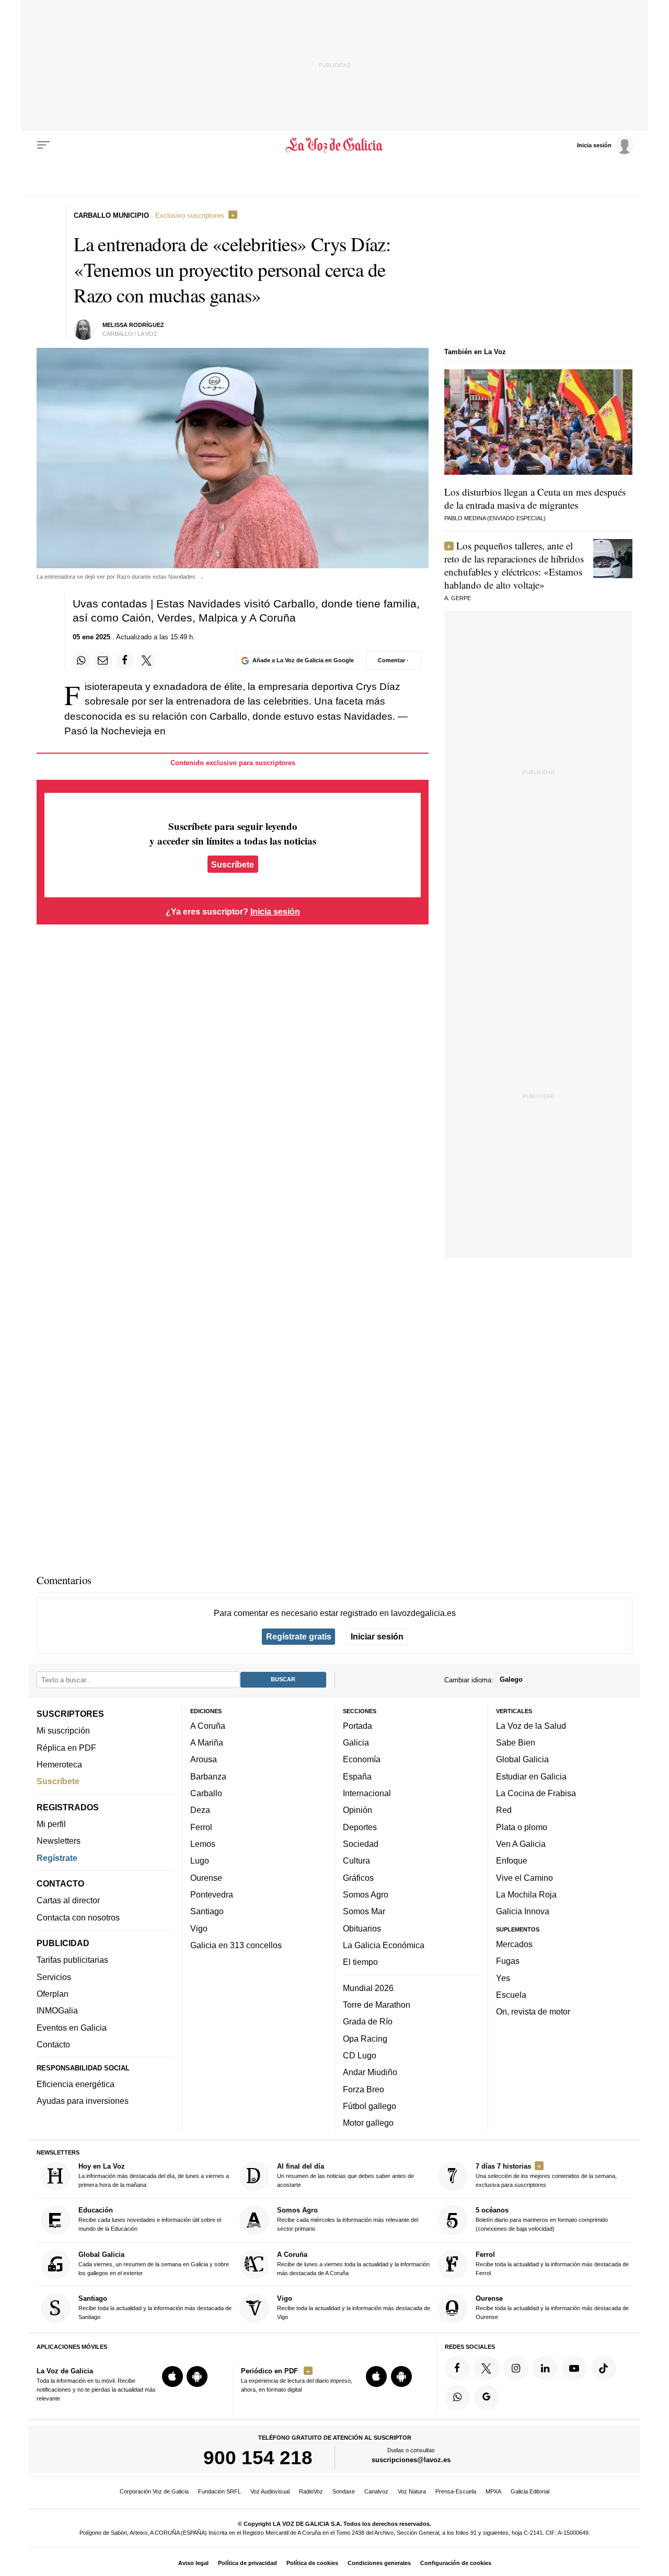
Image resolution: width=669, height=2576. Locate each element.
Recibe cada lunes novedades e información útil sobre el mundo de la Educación (150, 2219)
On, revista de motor (533, 2011)
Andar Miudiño (370, 2072)
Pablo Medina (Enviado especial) (495, 518)
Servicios (54, 1976)
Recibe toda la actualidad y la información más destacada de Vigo (354, 2307)
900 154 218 (258, 2457)
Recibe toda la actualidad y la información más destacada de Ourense (552, 2307)
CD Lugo (360, 2055)
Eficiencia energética (76, 2084)
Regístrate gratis (299, 1636)
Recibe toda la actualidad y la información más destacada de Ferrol (552, 2263)
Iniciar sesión (377, 1636)
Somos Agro (366, 1894)
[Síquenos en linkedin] (545, 2368)
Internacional (367, 1793)
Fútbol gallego (370, 2106)
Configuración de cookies (456, 2563)
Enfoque (512, 1860)
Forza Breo (364, 2089)
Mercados (514, 1944)
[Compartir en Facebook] (125, 660)
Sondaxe (344, 2491)
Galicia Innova (523, 1911)
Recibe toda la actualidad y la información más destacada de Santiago (155, 2307)
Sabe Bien (516, 1742)
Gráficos (358, 1877)
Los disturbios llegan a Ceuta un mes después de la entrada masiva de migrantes (535, 498)
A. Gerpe (458, 598)
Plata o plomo (522, 1826)
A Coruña (208, 1726)
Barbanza (208, 1776)
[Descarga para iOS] (172, 2376)
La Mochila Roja (526, 1894)
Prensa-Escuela (456, 2491)
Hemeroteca (59, 1764)
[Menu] (43, 145)
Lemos (203, 1844)
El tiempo (360, 1962)
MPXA (493, 2491)
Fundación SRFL (220, 2491)
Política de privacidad (247, 2563)
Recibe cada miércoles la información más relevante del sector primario (348, 2219)
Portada (357, 1726)
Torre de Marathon (377, 2005)
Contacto (53, 2044)
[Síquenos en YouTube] (574, 2368)
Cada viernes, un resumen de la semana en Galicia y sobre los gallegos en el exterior (154, 2263)
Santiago (207, 1911)
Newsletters (59, 1841)
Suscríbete (233, 864)
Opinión (357, 1810)
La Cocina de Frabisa (536, 1793)
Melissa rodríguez (133, 325)
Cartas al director (68, 1900)
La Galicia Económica (384, 1945)
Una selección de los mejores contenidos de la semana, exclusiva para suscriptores (546, 2175)
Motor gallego (368, 2123)
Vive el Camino (524, 1877)
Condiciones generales (379, 2563)
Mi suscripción (63, 1730)
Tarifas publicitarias (72, 1960)
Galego (511, 1679)
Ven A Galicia (521, 1844)
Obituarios (362, 1928)
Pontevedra (212, 1894)
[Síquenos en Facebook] (457, 2368)
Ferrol (201, 1826)
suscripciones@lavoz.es (411, 2460)
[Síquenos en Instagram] (516, 2368)
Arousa (204, 1759)
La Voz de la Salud (531, 1726)
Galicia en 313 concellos (236, 1945)
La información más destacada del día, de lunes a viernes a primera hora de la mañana (154, 2175)
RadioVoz (311, 2491)
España (357, 1776)
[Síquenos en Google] (487, 2397)
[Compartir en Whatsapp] (82, 660)
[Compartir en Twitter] (147, 660)
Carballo (206, 1793)
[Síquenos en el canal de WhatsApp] (457, 2397)
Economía (362, 1759)
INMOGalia (57, 2010)
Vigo (199, 1928)
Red (504, 1810)
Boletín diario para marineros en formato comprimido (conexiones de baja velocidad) (542, 2219)
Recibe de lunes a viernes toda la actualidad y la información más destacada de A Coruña (353, 2263)
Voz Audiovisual (270, 2491)
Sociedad (361, 1844)
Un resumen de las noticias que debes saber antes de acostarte (345, 2175)
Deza (200, 1810)
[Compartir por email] (103, 660)
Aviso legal (193, 2563)
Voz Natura (412, 2491)
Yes (503, 1977)
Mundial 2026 (368, 1987)
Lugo (200, 1860)
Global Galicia (522, 1759)
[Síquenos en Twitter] (487, 2368)
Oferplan (53, 1994)
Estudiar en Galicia (531, 1776)
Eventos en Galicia (72, 2027)
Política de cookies (312, 2563)
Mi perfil (51, 1824)
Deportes (360, 1826)
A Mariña (207, 1742)
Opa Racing (365, 2038)
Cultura (356, 1860)
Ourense (206, 1877)
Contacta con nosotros (78, 1917)
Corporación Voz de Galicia (154, 2491)
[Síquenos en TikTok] (604, 2368)
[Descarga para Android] (197, 2376)
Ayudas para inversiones (83, 2101)
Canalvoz (376, 2491)
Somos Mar (364, 1911)
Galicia (356, 1742)
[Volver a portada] (335, 145)
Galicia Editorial (530, 2491)
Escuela (511, 1995)
